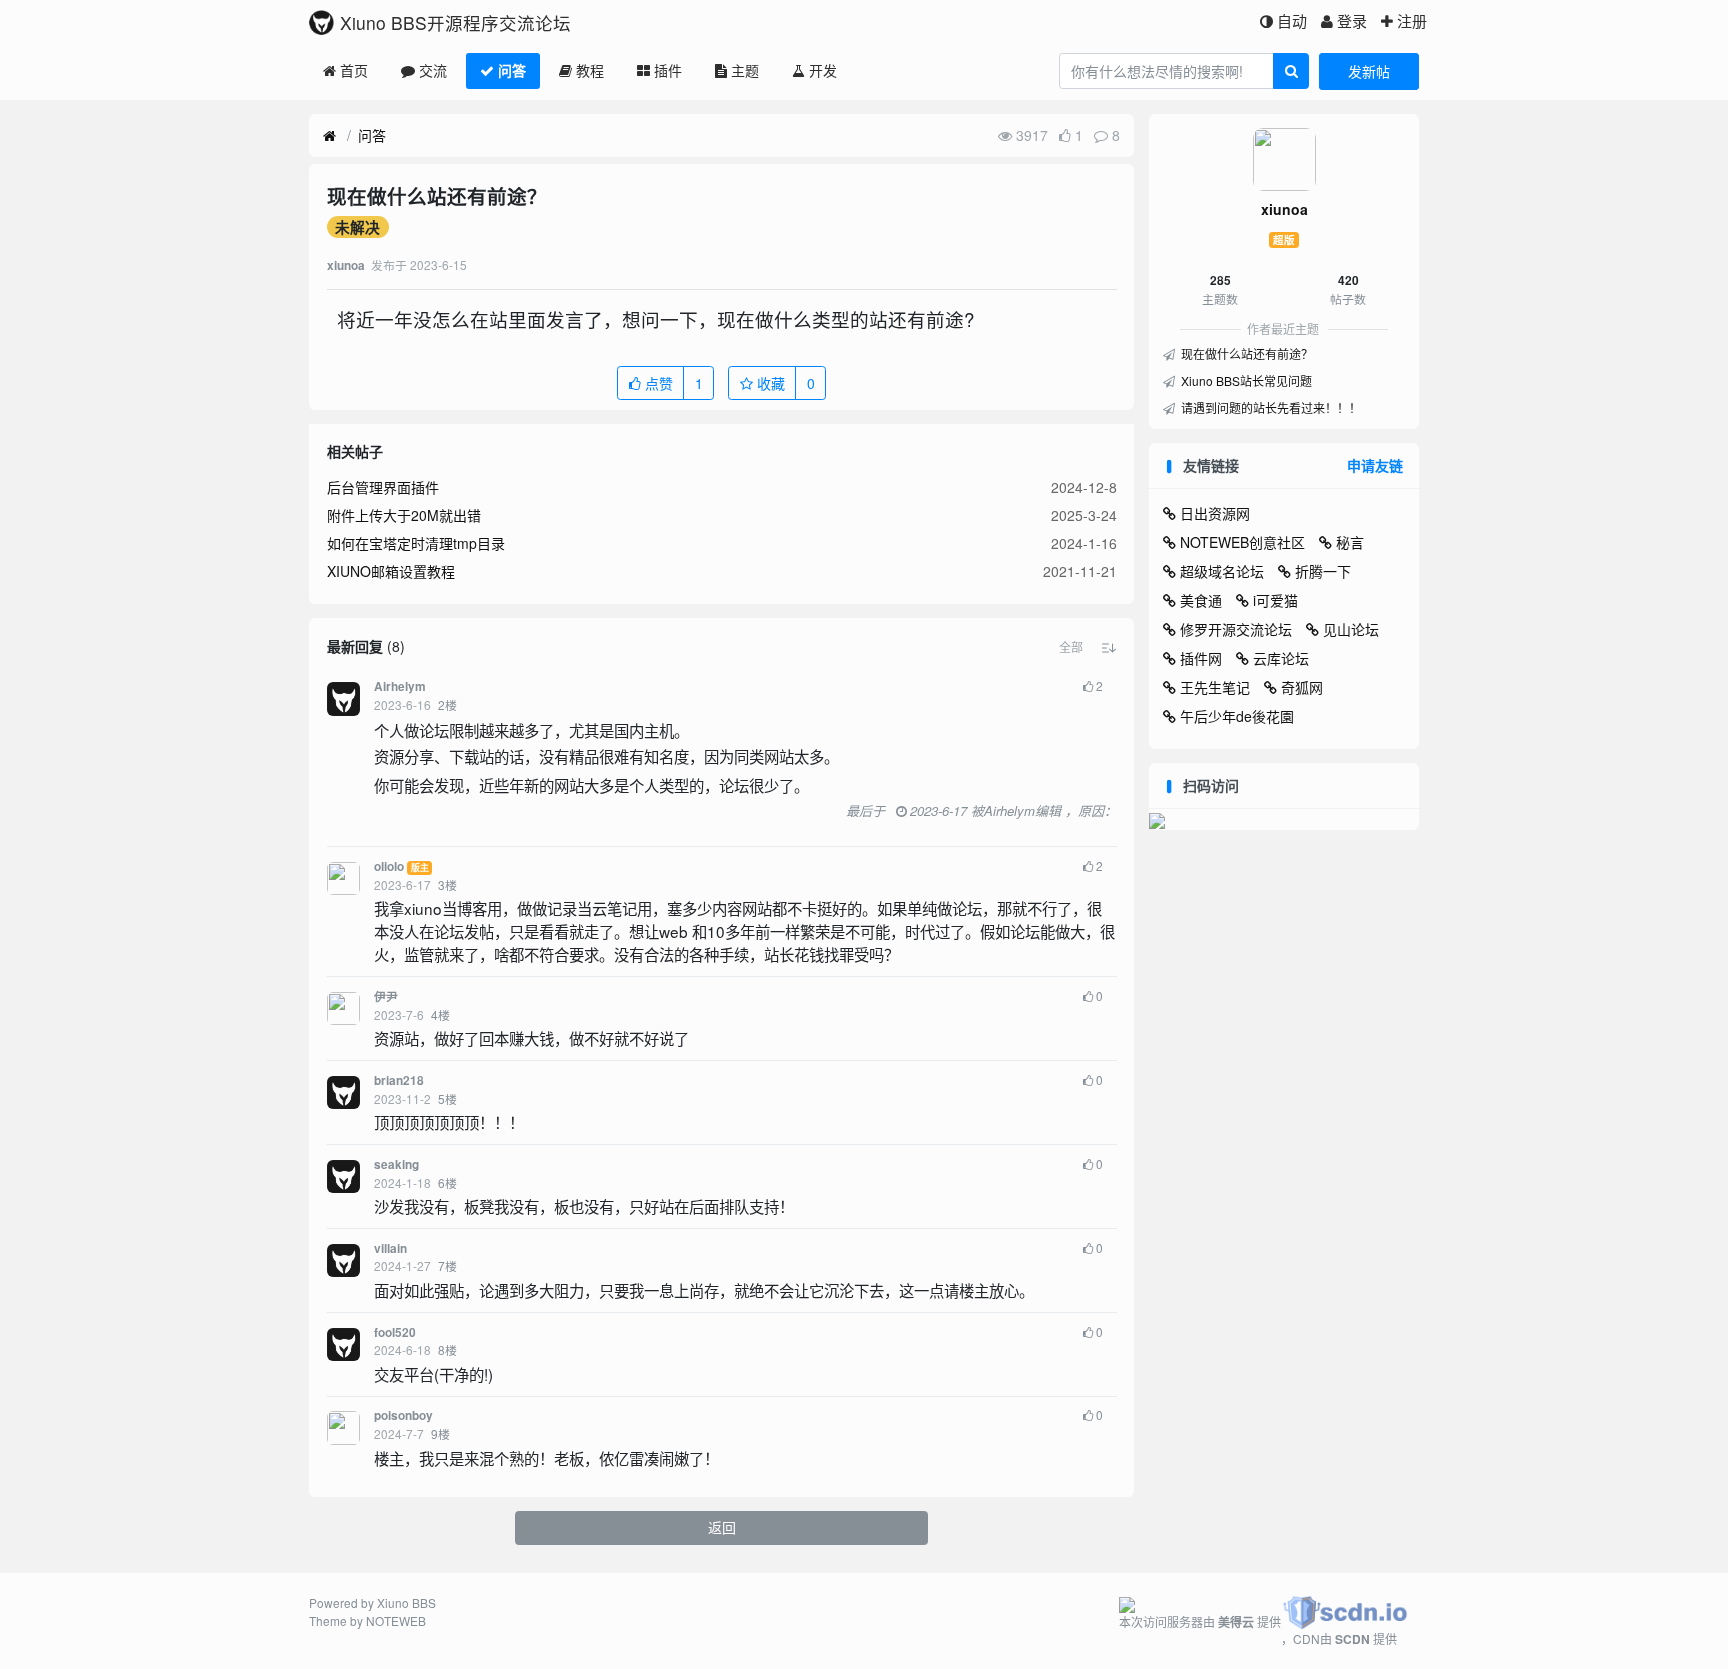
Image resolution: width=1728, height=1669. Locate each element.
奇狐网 (1302, 687)
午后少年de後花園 (1237, 716)
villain (390, 1248)
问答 (512, 70)
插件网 (1201, 658)
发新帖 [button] (1369, 71)
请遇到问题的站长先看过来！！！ (1269, 407)
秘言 (1350, 542)
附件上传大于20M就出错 (404, 515)
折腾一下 (1323, 571)
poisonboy (403, 1415)
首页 (354, 70)
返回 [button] (722, 1527)
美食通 (1201, 600)
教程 (590, 70)
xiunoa (1284, 209)
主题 (745, 70)
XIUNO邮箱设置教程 (391, 571)
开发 (823, 70)
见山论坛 (1351, 629)
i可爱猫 (1275, 600)
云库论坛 (1281, 658)
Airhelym (400, 686)
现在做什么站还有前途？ (1245, 353)
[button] (1071, 647)
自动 (1292, 20)
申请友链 (1375, 465)
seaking (396, 1164)
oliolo (389, 866)
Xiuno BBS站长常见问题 (1245, 380)
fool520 (395, 1332)
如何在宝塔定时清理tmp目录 (416, 543)
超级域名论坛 (1222, 571)
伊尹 (386, 996)
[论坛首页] (329, 136)
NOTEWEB (396, 1620)
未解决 (357, 227)
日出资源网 (1215, 513)
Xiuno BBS (406, 1602)
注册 (1412, 20)
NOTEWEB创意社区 (1242, 542)
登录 (1352, 20)
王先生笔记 (1215, 687)
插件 (668, 70)
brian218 (399, 1080)
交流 (433, 70)
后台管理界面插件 (383, 487)
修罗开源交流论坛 (1236, 629)
